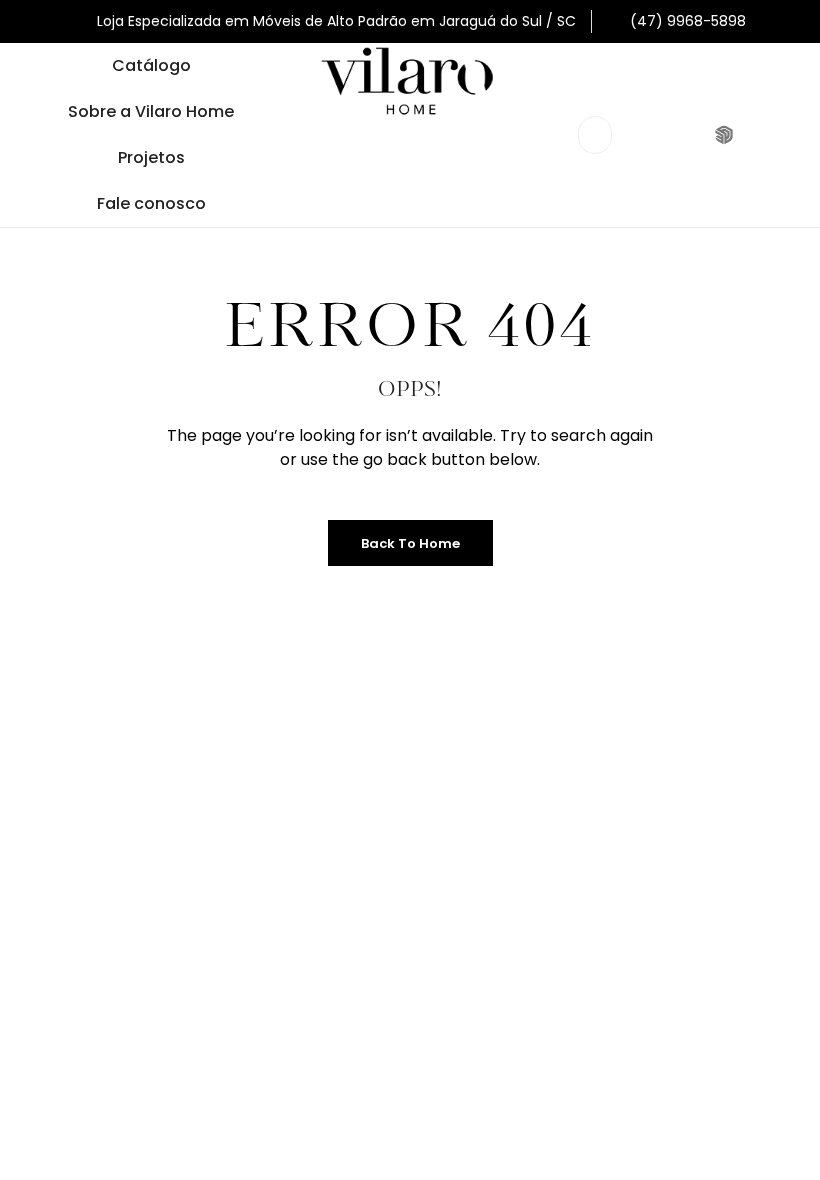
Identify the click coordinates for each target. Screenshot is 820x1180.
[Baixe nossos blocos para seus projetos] (726, 135)
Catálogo (151, 65)
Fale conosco (151, 203)
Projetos (151, 157)
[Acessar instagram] (685, 135)
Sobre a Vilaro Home (151, 111)
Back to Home (410, 543)
